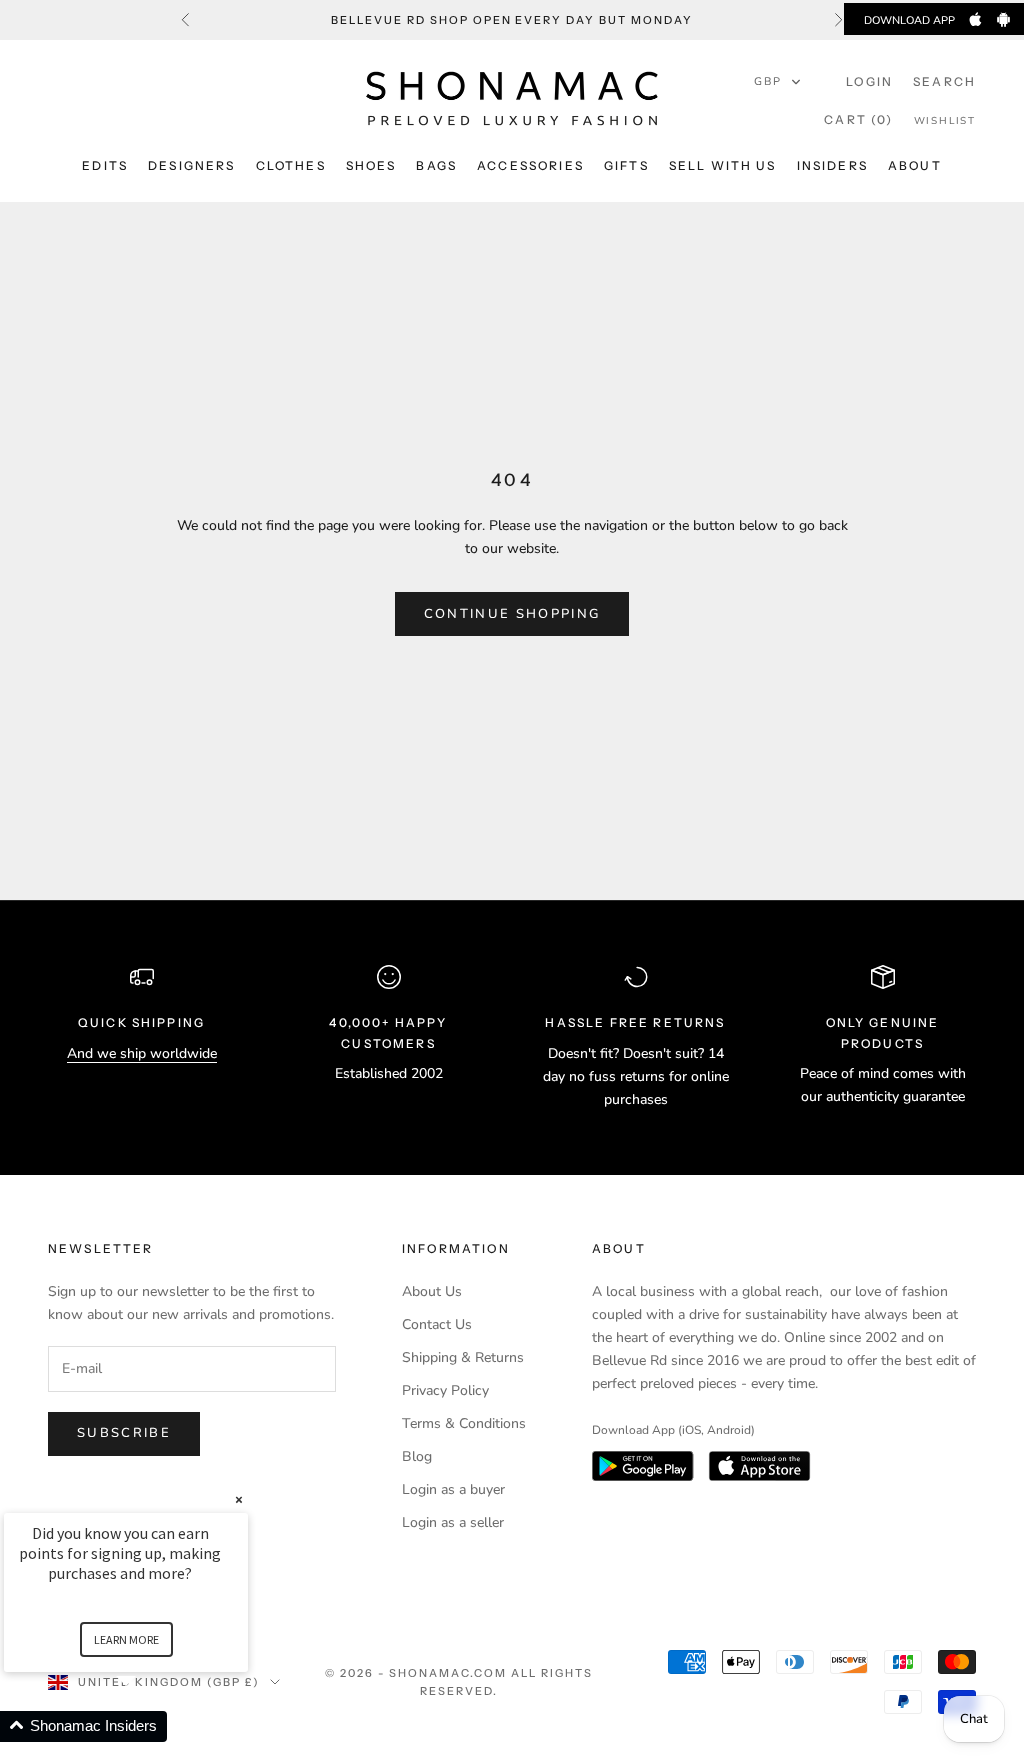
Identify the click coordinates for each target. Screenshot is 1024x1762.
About (915, 165)
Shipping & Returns (463, 1357)
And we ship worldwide (142, 1053)
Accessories (530, 165)
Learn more (126, 1639)
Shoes (371, 165)
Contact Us (437, 1324)
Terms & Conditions (464, 1423)
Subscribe (124, 1433)
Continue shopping (512, 614)
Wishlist (945, 121)
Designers (191, 165)
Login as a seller (453, 1522)
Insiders (832, 165)
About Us (432, 1291)
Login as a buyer (453, 1489)
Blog (417, 1456)
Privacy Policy (445, 1390)
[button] (778, 82)
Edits (105, 165)
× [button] (239, 1499)
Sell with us (723, 165)
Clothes (291, 165)
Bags (436, 165)
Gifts (626, 165)
